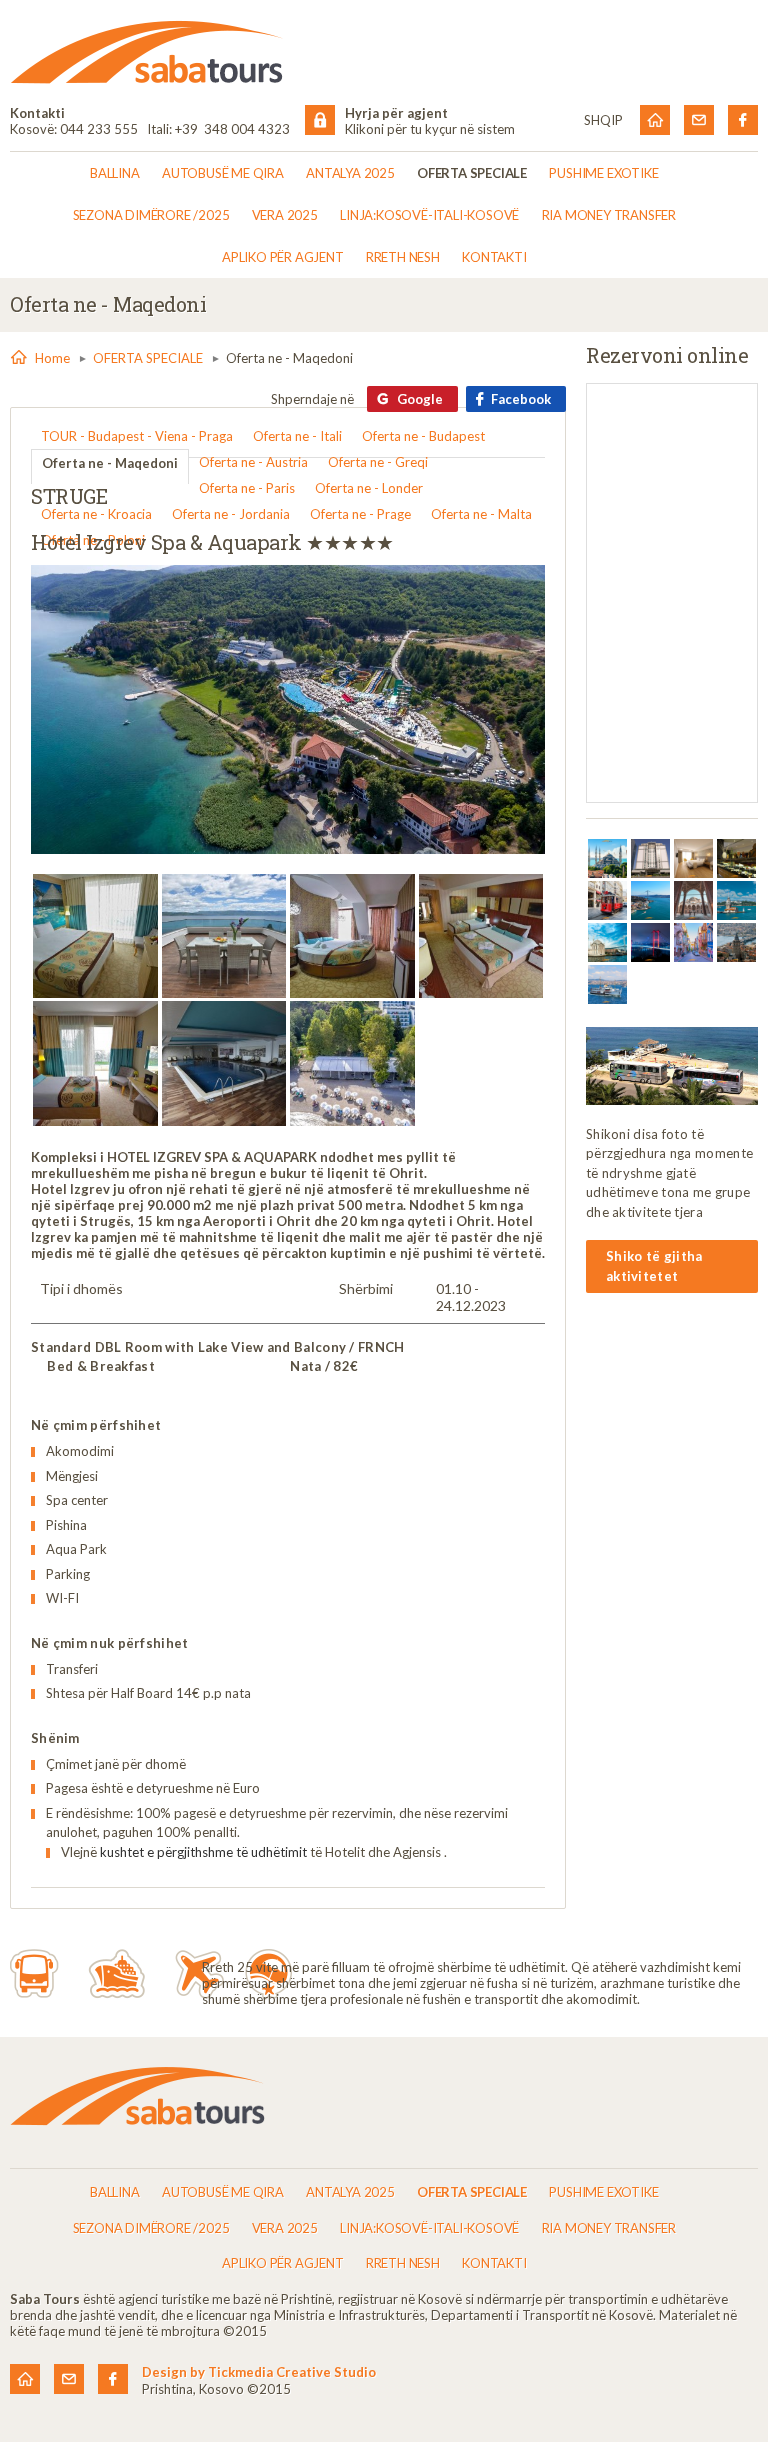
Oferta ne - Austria (253, 462)
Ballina (115, 173)
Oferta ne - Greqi (378, 462)
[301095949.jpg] (352, 936)
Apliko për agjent (283, 257)
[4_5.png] (693, 858)
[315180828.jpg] (352, 1063)
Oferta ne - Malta (481, 514)
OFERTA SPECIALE (472, 173)
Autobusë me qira (223, 173)
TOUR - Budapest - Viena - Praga (137, 436)
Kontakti (494, 257)
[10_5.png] (607, 942)
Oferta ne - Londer (369, 488)
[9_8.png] (736, 900)
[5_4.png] (736, 858)
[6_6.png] (607, 900)
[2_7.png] (607, 858)
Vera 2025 (285, 215)
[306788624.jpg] (224, 1063)
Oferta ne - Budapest (423, 436)
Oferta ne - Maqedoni (110, 463)
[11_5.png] (650, 942)
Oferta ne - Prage (360, 514)
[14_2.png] (736, 942)
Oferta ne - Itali (297, 436)
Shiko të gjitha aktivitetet (654, 1266)
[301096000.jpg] (481, 936)
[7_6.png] (650, 900)
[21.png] (607, 984)
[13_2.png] (693, 942)
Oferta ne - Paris (247, 488)
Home (52, 358)
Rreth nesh (403, 257)
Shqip (603, 120)
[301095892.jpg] (224, 936)
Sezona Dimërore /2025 (151, 215)
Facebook (521, 399)
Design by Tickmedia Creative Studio (259, 2372)
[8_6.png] (693, 900)
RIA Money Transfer (609, 215)
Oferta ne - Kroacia (96, 514)
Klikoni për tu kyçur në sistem (430, 129)
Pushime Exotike (603, 173)
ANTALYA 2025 (350, 173)
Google (420, 399)
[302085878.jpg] (95, 1063)
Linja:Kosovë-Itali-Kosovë (429, 215)
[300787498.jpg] (95, 936)
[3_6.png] (650, 858)
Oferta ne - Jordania (231, 514)
